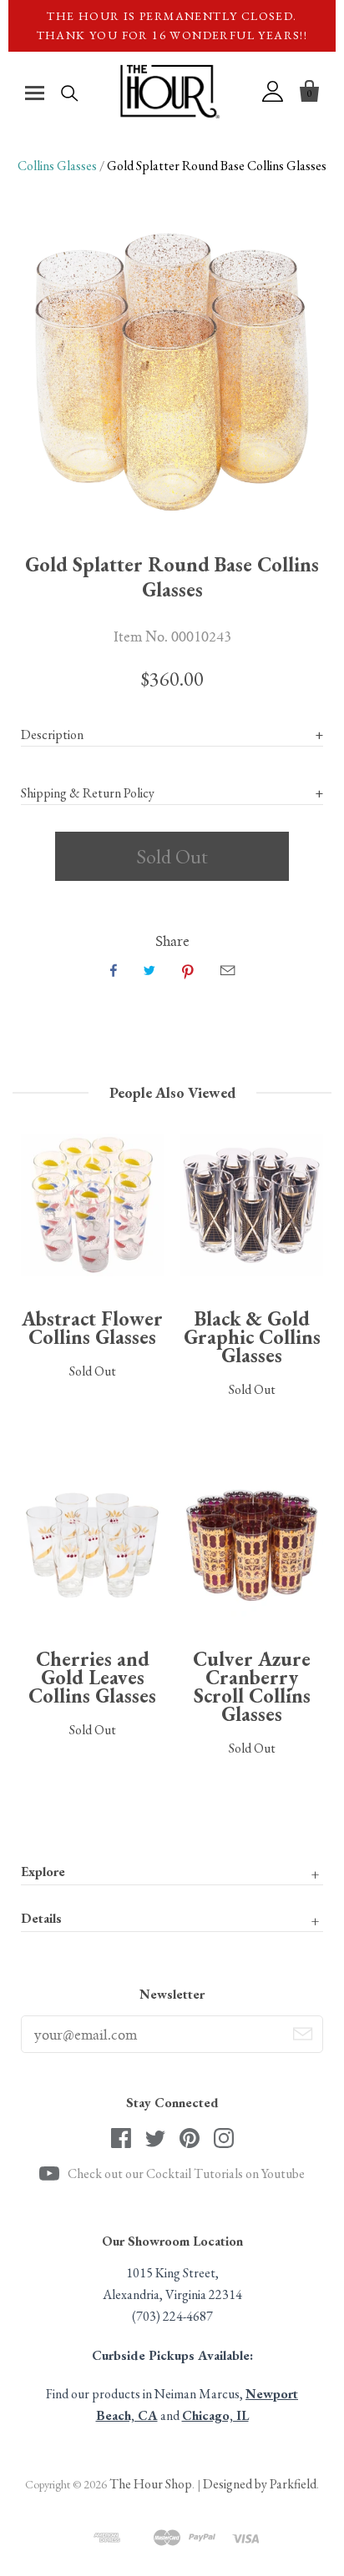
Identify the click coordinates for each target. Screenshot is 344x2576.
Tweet (149, 970)
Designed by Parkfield (260, 2484)
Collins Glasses (57, 166)
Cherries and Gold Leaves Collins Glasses (92, 1677)
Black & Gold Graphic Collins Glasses (252, 1337)
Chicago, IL (215, 2415)
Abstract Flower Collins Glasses (92, 1328)
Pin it (188, 970)
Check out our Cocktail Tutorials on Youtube (186, 2173)
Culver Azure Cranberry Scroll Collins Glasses (252, 1686)
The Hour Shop (151, 2484)
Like (114, 970)
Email (228, 970)
